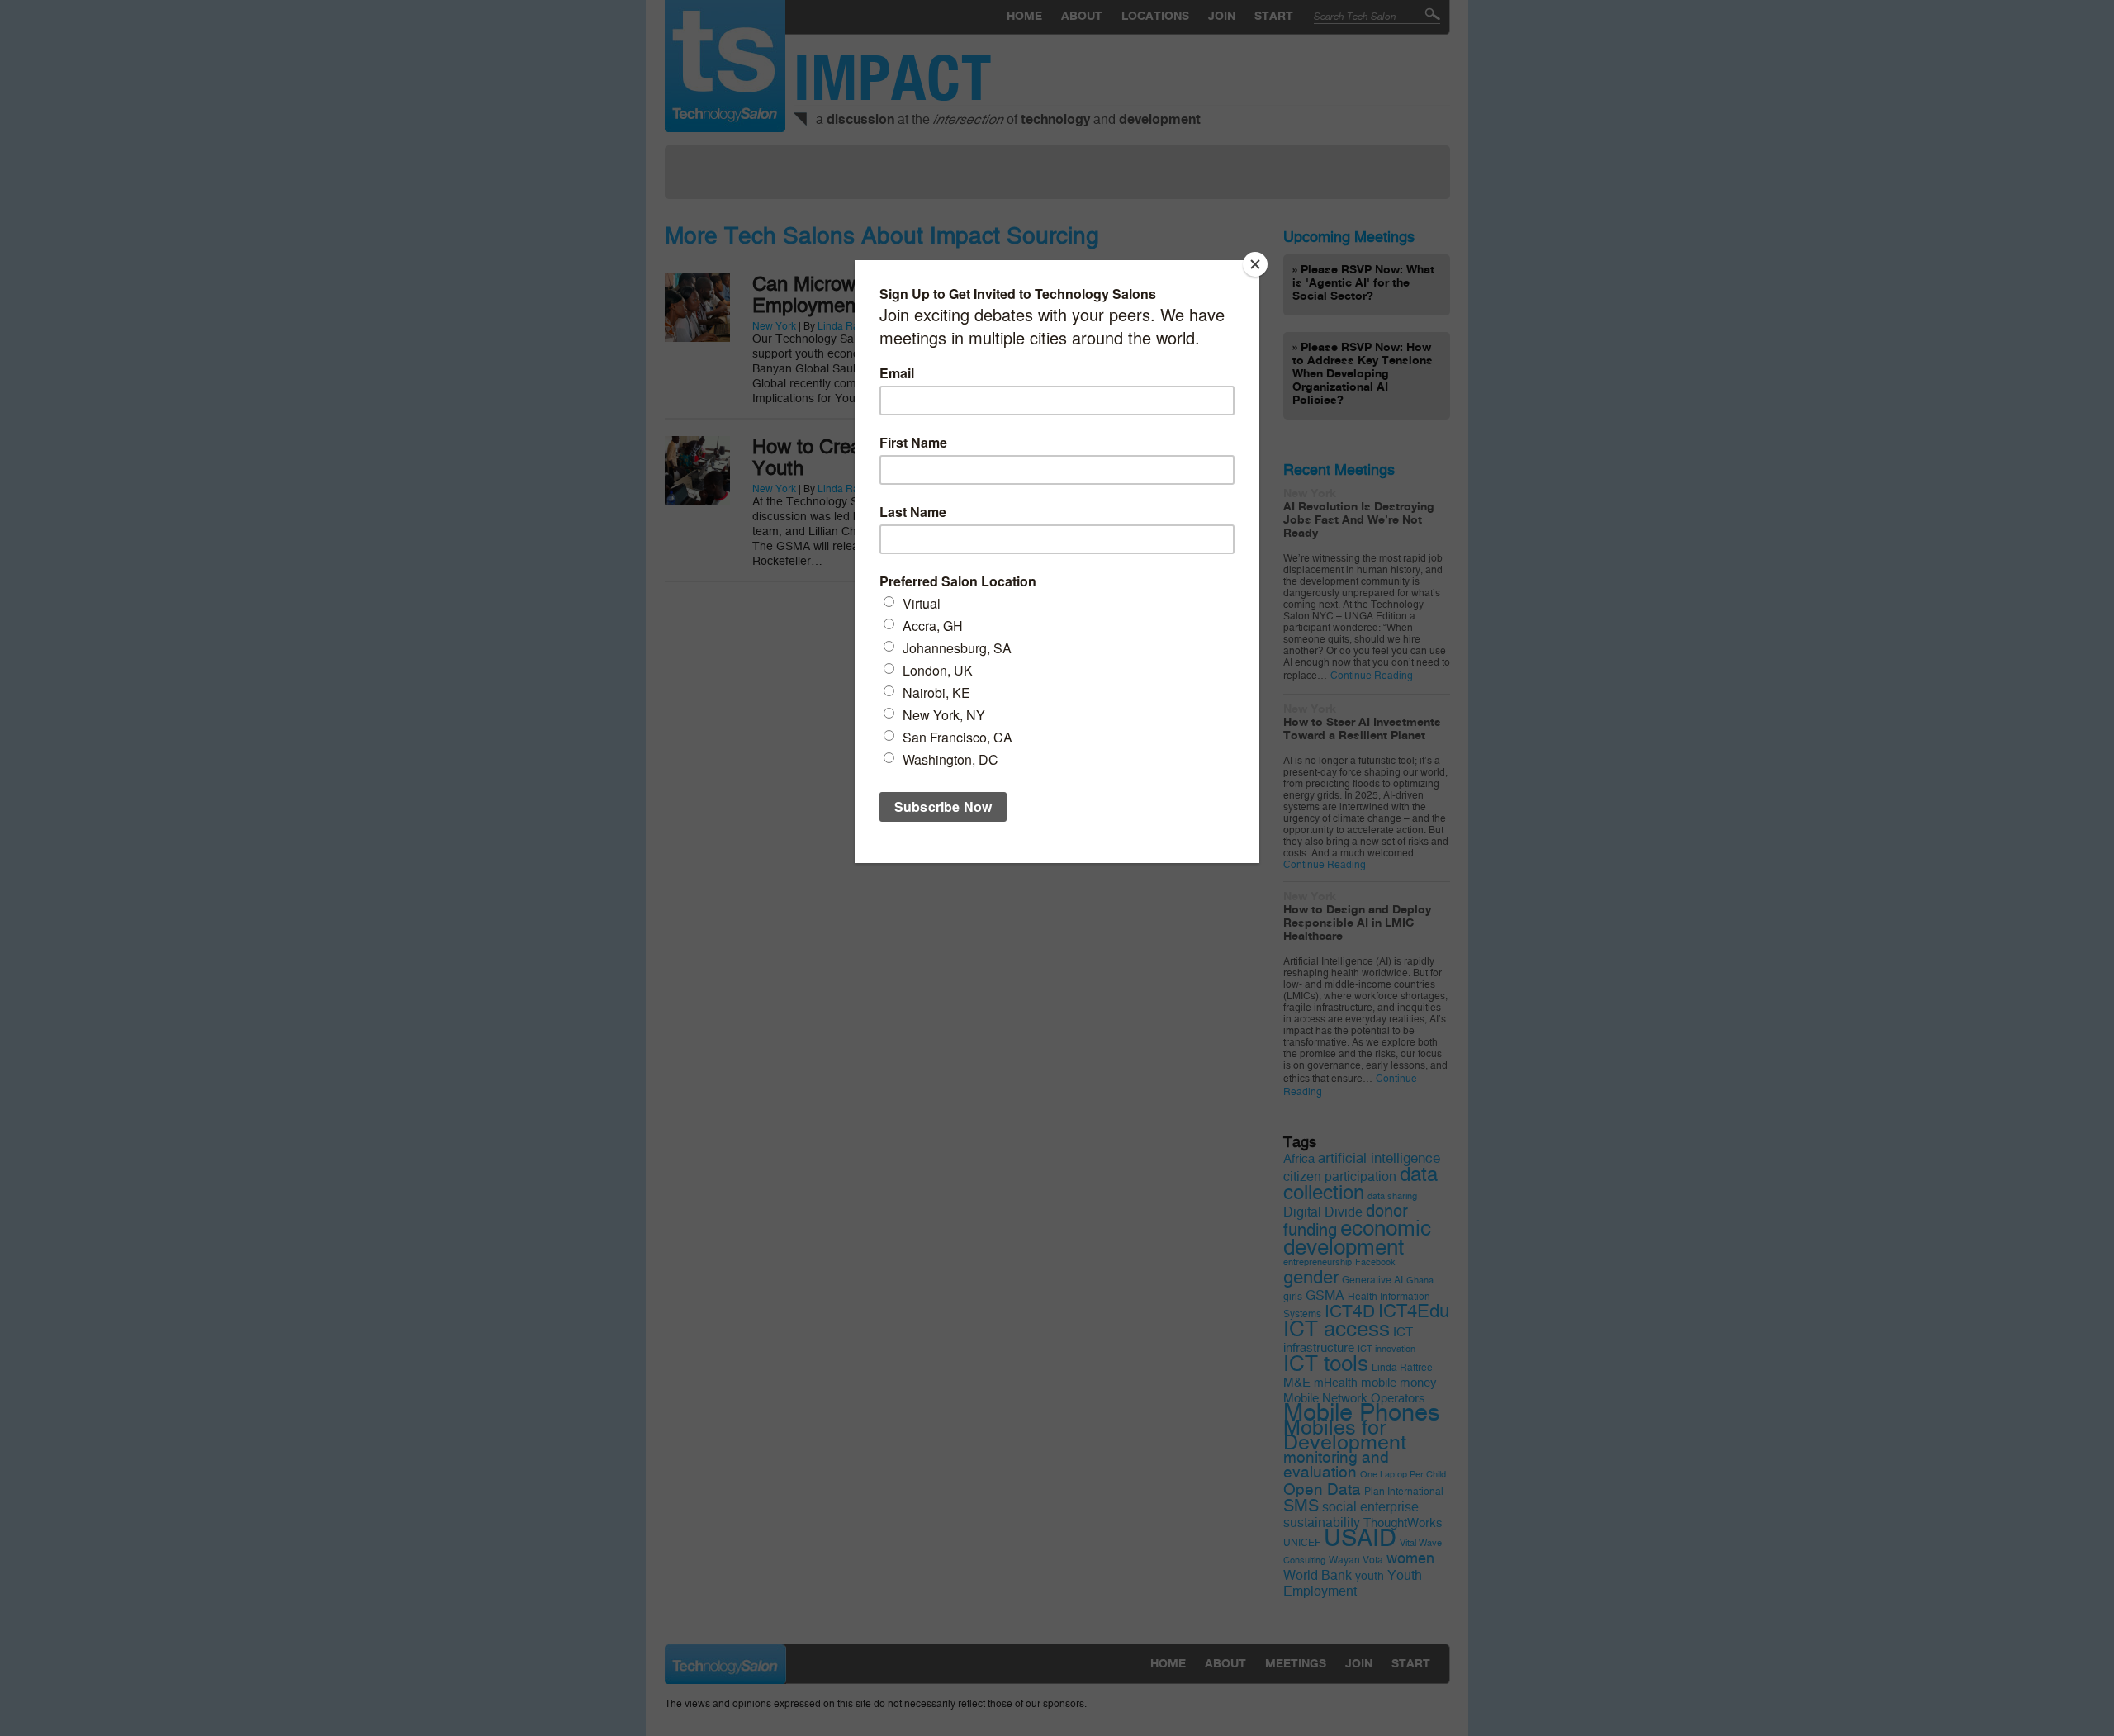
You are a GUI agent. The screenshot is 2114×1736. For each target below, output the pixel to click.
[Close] (1255, 264)
